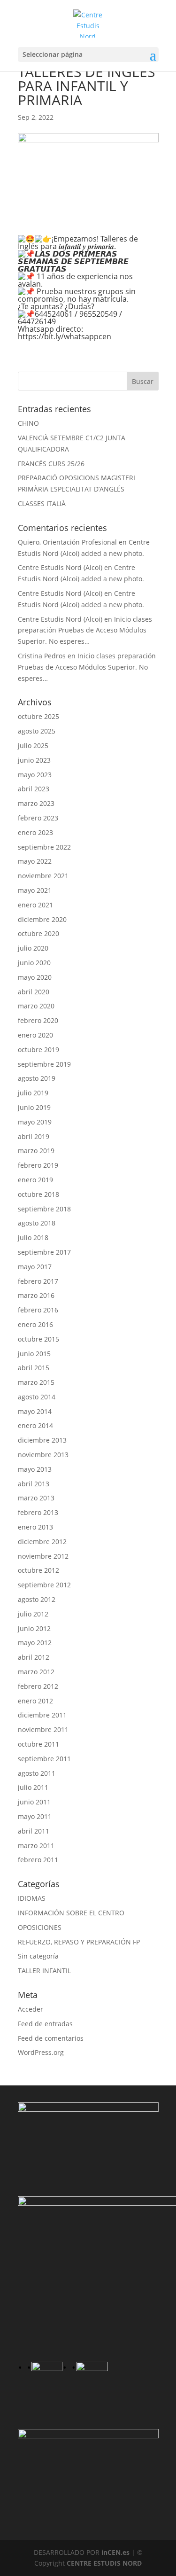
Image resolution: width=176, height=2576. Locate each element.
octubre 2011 (38, 1744)
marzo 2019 (36, 1151)
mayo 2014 (35, 1411)
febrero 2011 (38, 1860)
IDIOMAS (32, 1898)
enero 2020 (35, 1035)
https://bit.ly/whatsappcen (65, 336)
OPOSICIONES (40, 1927)
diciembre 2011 (42, 1715)
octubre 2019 (38, 1050)
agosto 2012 (37, 1599)
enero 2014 (35, 1425)
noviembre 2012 (43, 1556)
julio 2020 (33, 948)
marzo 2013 (36, 1498)
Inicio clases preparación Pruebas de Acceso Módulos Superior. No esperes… (85, 630)
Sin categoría (38, 1956)
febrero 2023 (38, 818)
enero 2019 (35, 1180)
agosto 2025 (37, 731)
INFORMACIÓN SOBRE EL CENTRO (71, 1913)
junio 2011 (34, 1802)
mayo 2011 (35, 1816)
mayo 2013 (35, 1469)
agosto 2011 (37, 1773)
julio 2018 (33, 1237)
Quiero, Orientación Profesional (67, 542)
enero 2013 (35, 1527)
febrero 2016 (38, 1310)
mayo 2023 (35, 775)
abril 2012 (34, 1657)
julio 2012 (33, 1614)
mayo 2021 (35, 890)
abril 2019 (34, 1136)
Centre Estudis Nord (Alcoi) (60, 567)
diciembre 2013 (42, 1440)
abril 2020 (34, 992)
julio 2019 (33, 1093)
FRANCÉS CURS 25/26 (51, 464)
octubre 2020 (38, 933)
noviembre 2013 (43, 1455)
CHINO (28, 423)
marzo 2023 (36, 803)
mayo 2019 (35, 1122)
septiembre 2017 (44, 1252)
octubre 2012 (38, 1570)
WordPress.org (41, 2052)
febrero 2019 (38, 1165)
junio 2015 (34, 1354)
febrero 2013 (38, 1512)
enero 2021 (35, 905)
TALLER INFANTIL (44, 1971)
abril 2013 (34, 1484)
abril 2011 (34, 1831)
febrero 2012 (38, 1686)
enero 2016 (35, 1324)
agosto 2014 (37, 1397)
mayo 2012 (35, 1643)
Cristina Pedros (42, 656)
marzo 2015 (36, 1382)
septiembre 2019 (44, 1064)
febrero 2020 (38, 1020)
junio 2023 (34, 760)
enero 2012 (35, 1701)
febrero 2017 (38, 1281)
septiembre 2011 (44, 1759)
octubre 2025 (38, 716)
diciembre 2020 (42, 919)
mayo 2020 (35, 977)
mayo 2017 (35, 1267)
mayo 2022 (35, 861)
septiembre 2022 (44, 847)
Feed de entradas (45, 2024)
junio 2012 (34, 1628)
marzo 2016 (36, 1295)
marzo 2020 (36, 1006)
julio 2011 (33, 1787)
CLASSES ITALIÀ (42, 503)
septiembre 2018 (44, 1209)
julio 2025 (33, 745)
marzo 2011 (36, 1846)
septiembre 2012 (44, 1585)
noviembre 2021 (43, 876)
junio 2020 (34, 963)
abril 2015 (34, 1368)
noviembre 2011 (43, 1729)
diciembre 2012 (42, 1542)
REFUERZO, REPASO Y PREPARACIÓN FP (79, 1942)
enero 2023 (35, 832)
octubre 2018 (38, 1194)
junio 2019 (34, 1107)
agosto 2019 (37, 1078)
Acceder (31, 2009)
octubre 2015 (38, 1339)
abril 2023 (34, 789)
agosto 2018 (37, 1223)
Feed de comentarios (51, 2038)
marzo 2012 (36, 1672)
